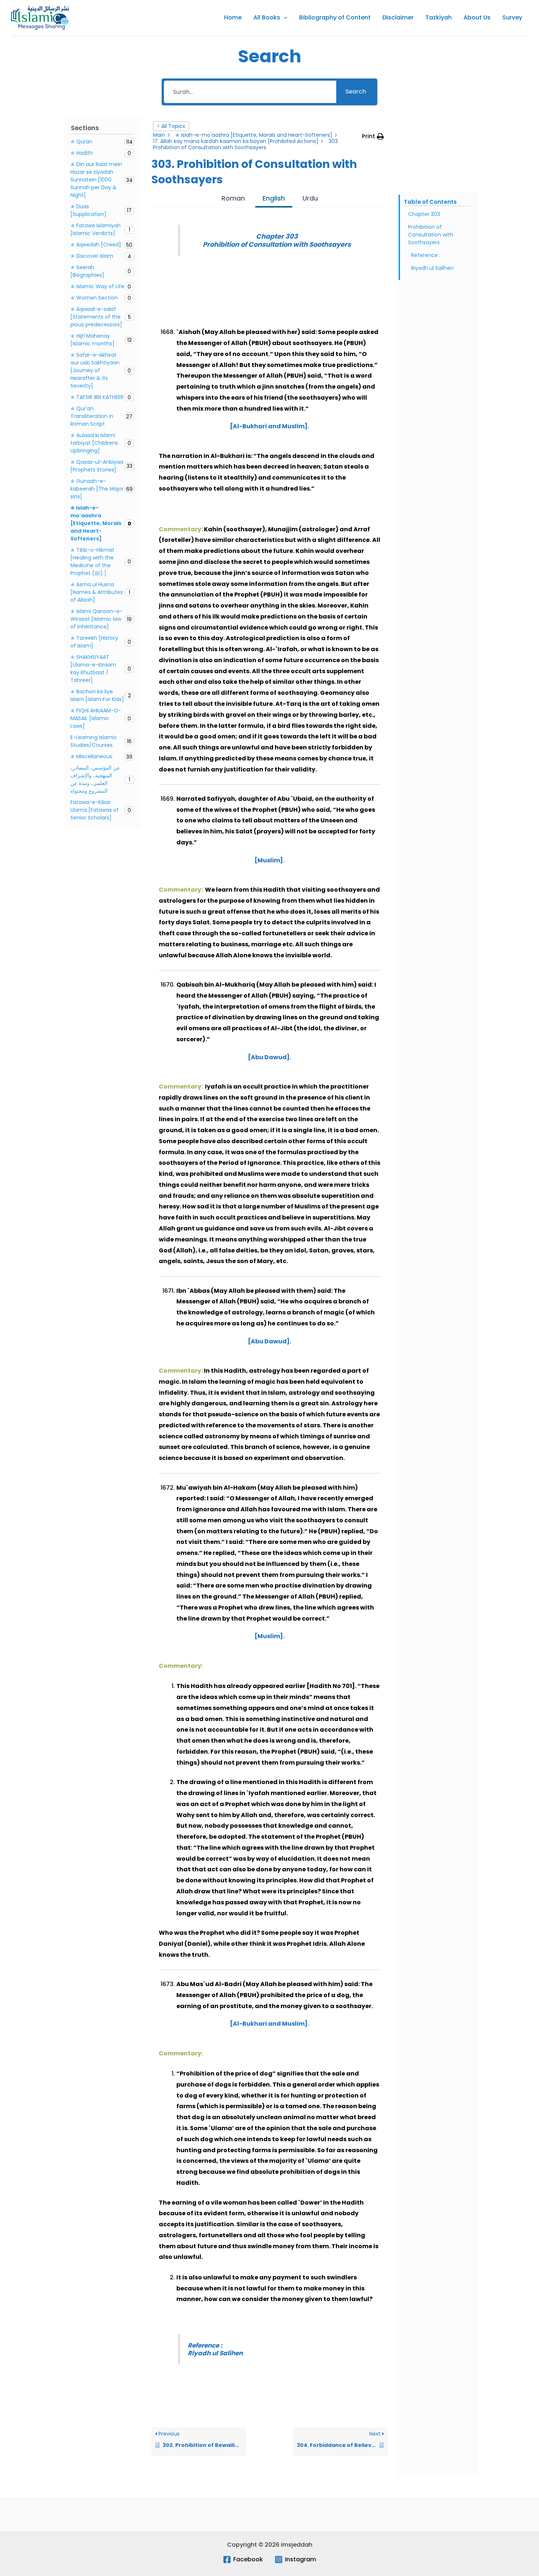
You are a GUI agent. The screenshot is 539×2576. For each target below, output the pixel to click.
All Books (267, 17)
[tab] (233, 199)
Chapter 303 (424, 214)
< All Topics (171, 126)
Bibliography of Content (335, 17)
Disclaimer (398, 17)
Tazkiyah (439, 17)
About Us (477, 17)
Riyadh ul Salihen (433, 268)
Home (233, 17)
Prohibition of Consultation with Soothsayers (431, 235)
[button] (284, 18)
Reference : (426, 255)
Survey (512, 17)
